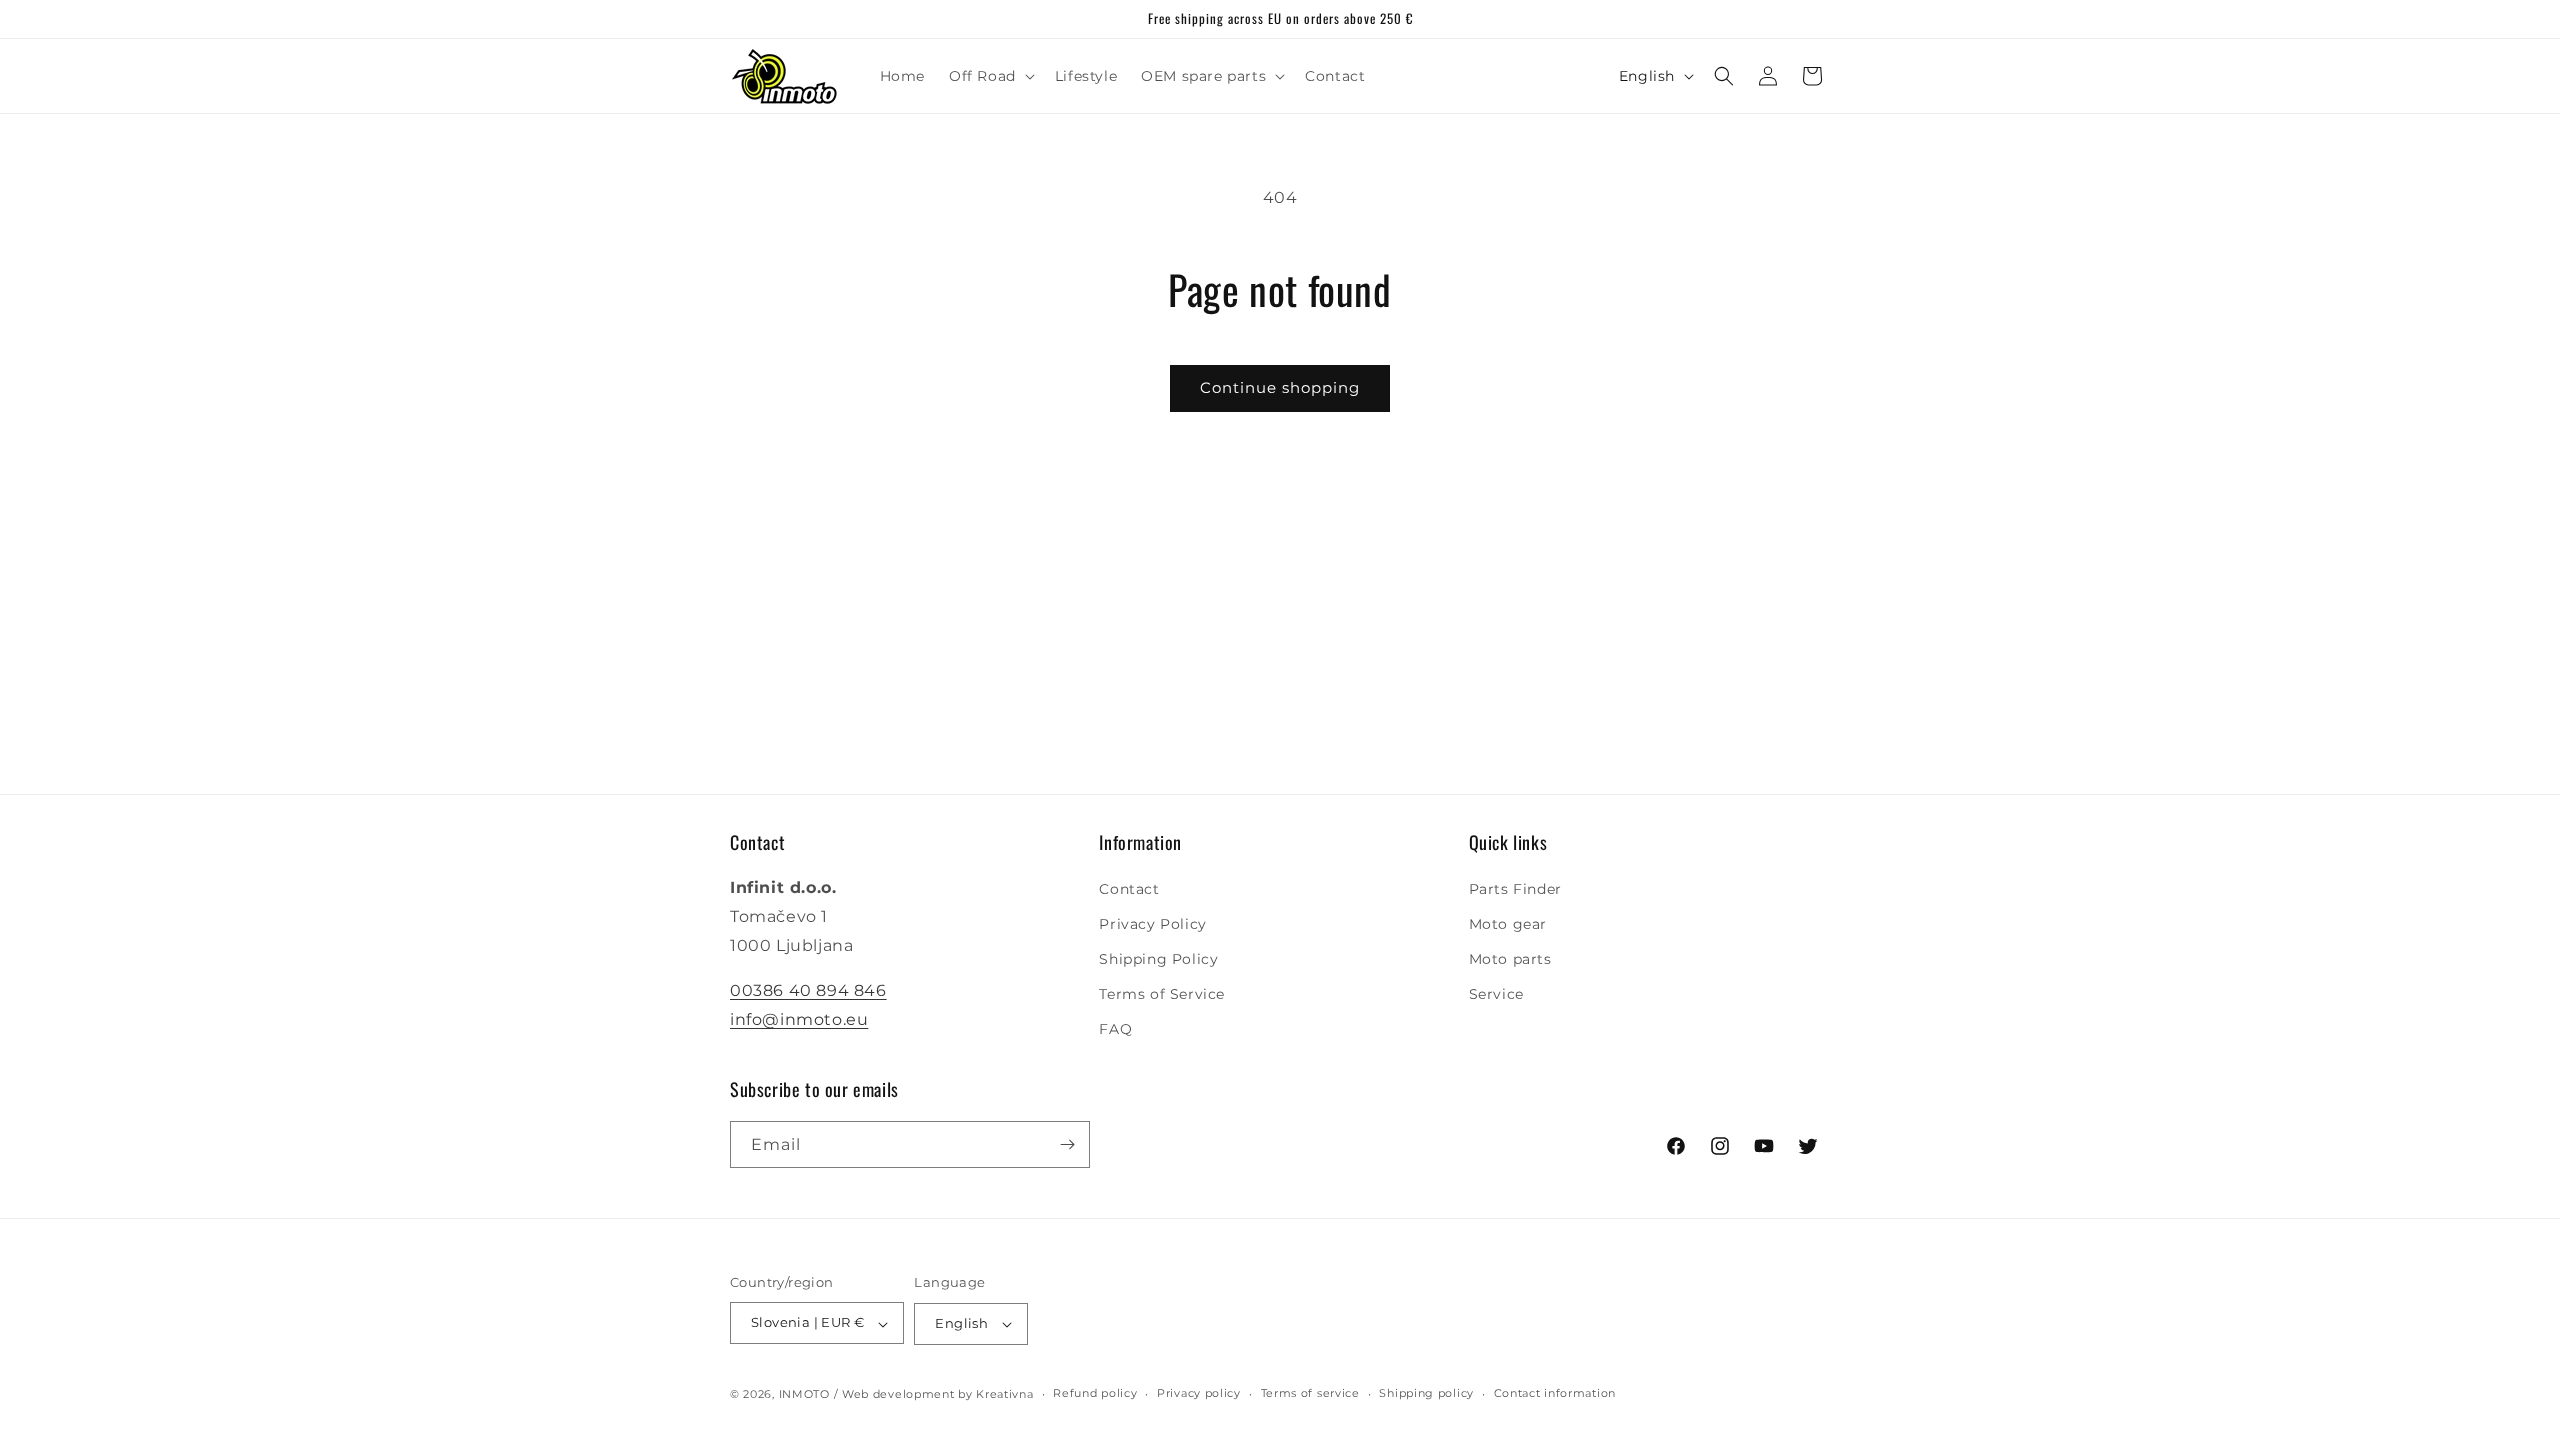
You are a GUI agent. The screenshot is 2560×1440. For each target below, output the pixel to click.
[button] (990, 76)
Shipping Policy (1158, 959)
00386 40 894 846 (808, 990)
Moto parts (1510, 959)
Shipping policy (1426, 1393)
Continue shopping (1280, 387)
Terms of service (1310, 1393)
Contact (1129, 889)
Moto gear (1508, 924)
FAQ (1115, 1030)
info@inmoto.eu (799, 1019)
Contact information (1555, 1393)
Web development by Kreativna (938, 1394)
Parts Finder (1515, 889)
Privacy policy (1199, 1393)
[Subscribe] (1067, 1144)
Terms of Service (1162, 994)
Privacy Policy (1152, 924)
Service (1496, 994)
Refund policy (1095, 1393)
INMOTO (804, 1394)
